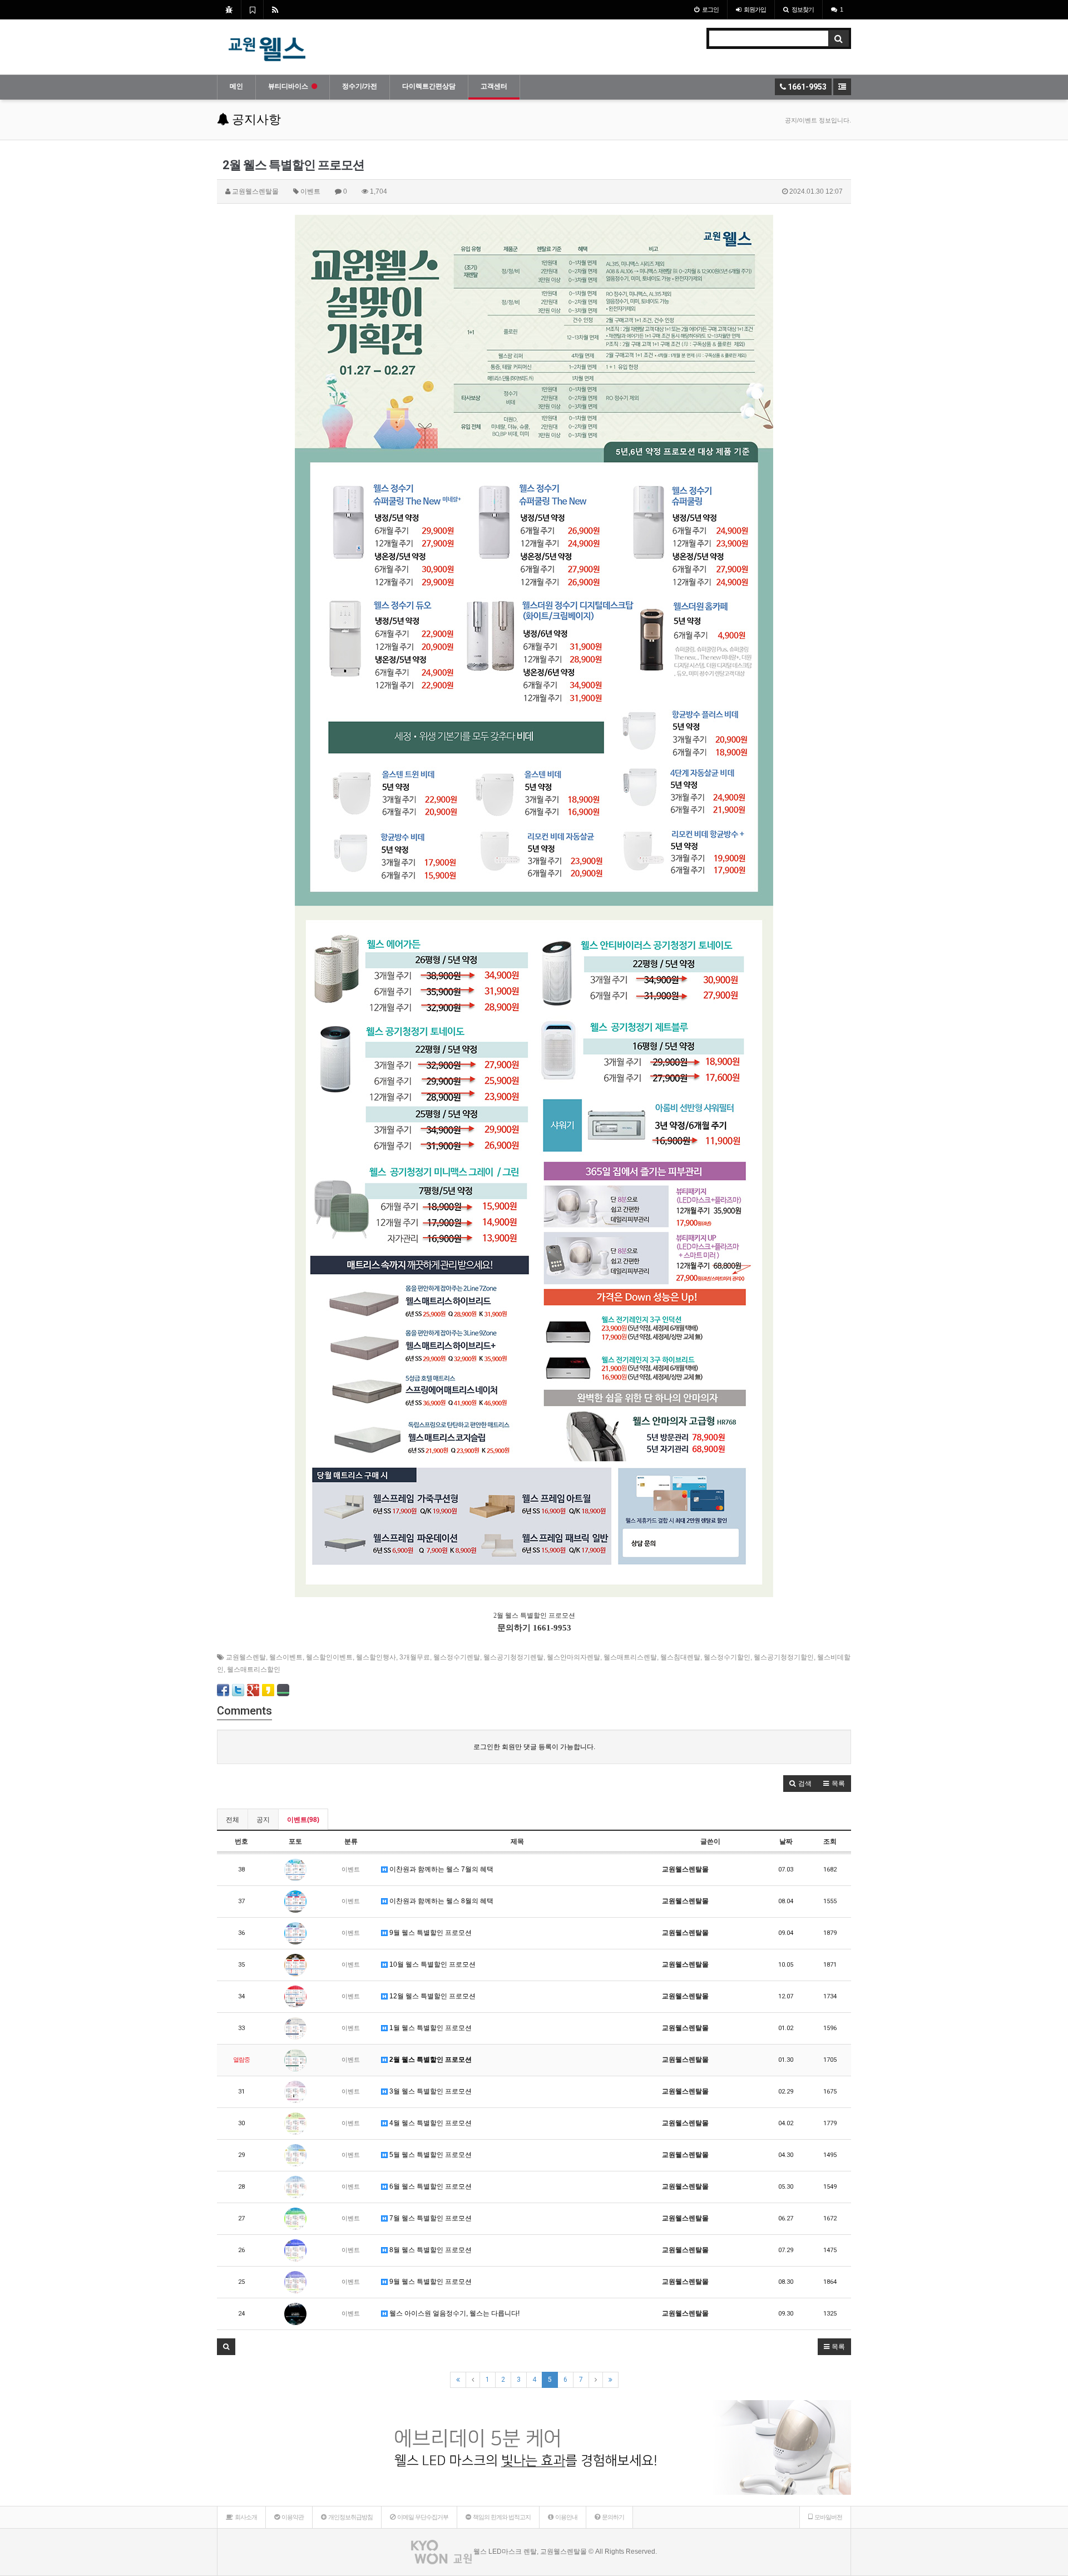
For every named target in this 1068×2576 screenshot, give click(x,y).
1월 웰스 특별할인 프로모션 (430, 2028)
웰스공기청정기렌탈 (513, 1657)
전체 (233, 1820)
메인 (236, 86)
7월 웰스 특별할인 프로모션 (430, 2218)
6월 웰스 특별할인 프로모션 (430, 2186)
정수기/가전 (360, 86)
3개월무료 (415, 1657)
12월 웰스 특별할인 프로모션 (432, 1996)
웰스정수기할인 (727, 1657)
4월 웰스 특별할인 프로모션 (430, 2123)
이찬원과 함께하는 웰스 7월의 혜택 (441, 1869)
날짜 (786, 1841)
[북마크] (252, 9)
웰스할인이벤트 (329, 1657)
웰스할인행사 (376, 1657)
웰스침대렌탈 (680, 1657)
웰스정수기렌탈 (457, 1657)
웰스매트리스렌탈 (630, 1657)
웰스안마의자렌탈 (573, 1657)
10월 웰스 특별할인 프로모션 (432, 1964)
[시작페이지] (229, 9)
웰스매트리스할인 (254, 1669)
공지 (263, 1820)
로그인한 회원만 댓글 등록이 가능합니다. (534, 1747)
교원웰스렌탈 (246, 1657)
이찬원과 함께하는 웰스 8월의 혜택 (441, 1901)
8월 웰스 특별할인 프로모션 (430, 2250)
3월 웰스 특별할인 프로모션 (430, 2091)
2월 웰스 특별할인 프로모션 (430, 2060)
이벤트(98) (303, 1820)
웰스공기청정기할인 (784, 1657)
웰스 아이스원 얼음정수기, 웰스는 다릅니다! (454, 2313)
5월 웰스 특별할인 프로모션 (430, 2155)
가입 (755, 9)
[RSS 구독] (275, 9)
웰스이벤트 (286, 1657)
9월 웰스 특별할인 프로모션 (430, 1933)
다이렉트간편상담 (429, 86)
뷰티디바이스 (288, 86)
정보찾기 (803, 9)
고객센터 (494, 86)
